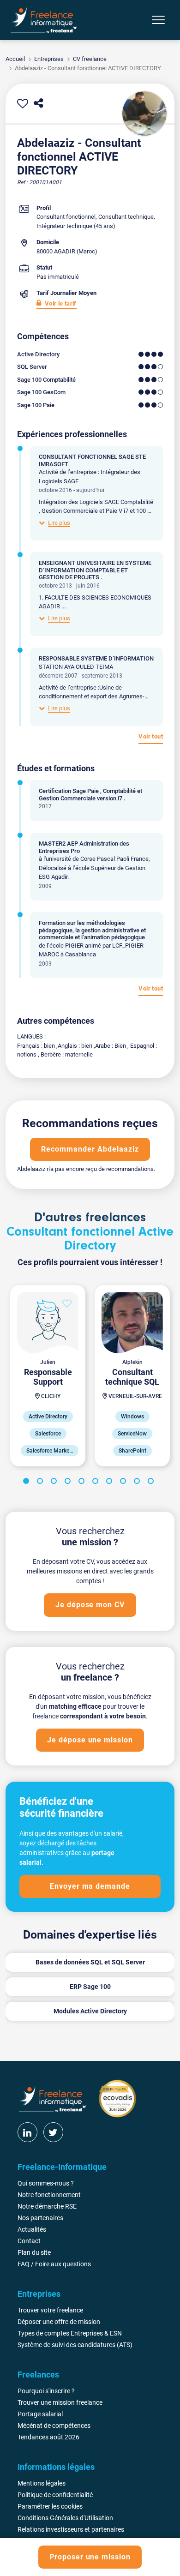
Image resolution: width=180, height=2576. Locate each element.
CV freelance (90, 59)
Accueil (15, 59)
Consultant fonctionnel (66, 217)
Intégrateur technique (64, 226)
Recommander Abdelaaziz (90, 1149)
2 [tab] (42, 1483)
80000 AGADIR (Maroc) (67, 251)
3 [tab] (55, 1483)
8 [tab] (125, 1483)
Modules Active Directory (90, 2011)
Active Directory (38, 354)
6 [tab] (97, 1483)
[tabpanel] (48, 1376)
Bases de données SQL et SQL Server (90, 1962)
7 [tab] (111, 1483)
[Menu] (158, 20)
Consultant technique (126, 217)
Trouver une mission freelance (60, 2402)
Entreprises (49, 59)
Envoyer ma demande (90, 1886)
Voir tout (151, 736)
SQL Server (32, 367)
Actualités (32, 2229)
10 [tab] (152, 1483)
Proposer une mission (90, 2557)
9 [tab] (138, 1483)
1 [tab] (28, 1483)
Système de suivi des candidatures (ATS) (75, 2345)
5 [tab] (83, 1483)
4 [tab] (69, 1483)
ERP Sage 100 (90, 1987)
